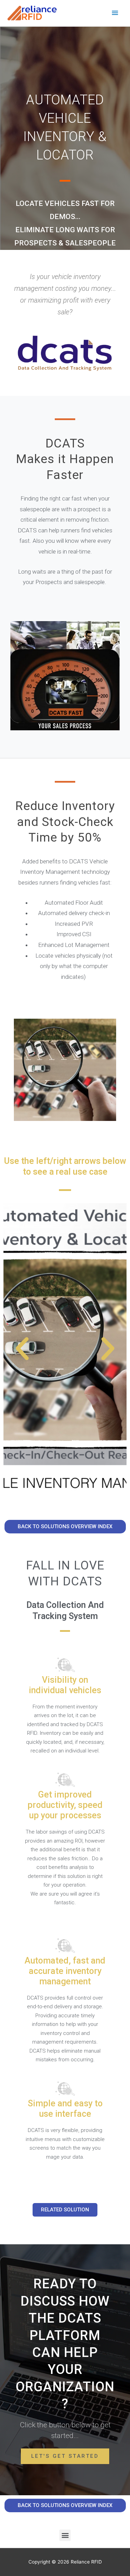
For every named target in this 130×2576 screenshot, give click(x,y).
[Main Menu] (115, 13)
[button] (22, 1349)
